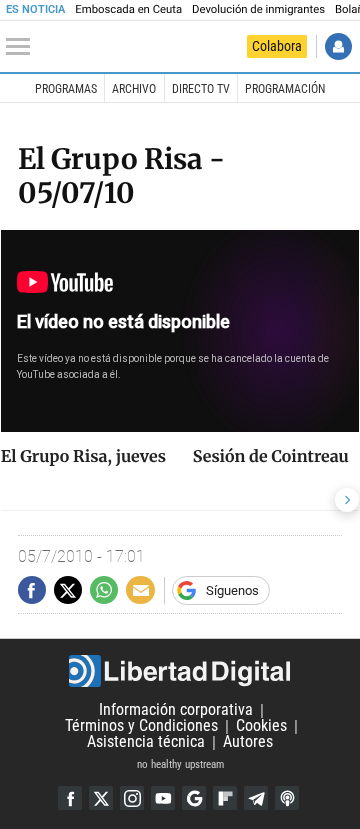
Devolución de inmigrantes (258, 9)
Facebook (70, 798)
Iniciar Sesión (338, 46)
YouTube (163, 798)
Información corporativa (176, 710)
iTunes (287, 798)
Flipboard (225, 798)
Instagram (132, 798)
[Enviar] (104, 590)
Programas (66, 89)
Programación (285, 89)
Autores (248, 742)
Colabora (277, 46)
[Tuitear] (68, 590)
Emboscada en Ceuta (128, 9)
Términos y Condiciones (141, 726)
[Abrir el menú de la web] (23, 47)
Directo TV (201, 89)
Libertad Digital (180, 671)
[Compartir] (32, 590)
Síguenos (232, 590)
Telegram (256, 798)
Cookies (261, 726)
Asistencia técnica (146, 742)
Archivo (134, 89)
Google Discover (194, 798)
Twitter (101, 798)
